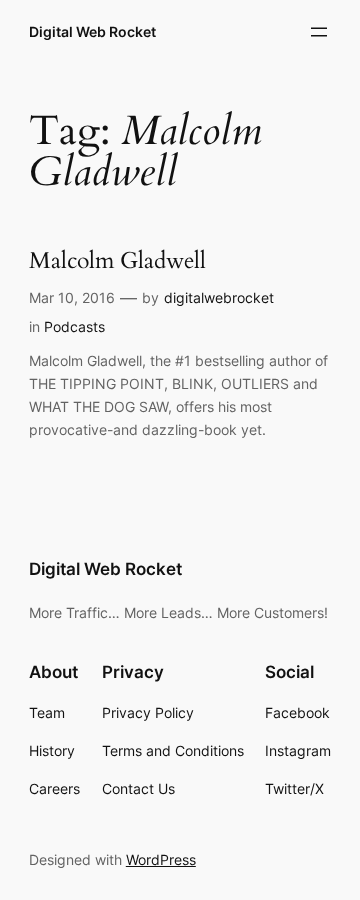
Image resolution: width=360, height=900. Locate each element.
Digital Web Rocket (92, 31)
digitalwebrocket (219, 297)
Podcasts (74, 326)
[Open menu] (319, 32)
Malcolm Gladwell (117, 261)
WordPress (161, 859)
